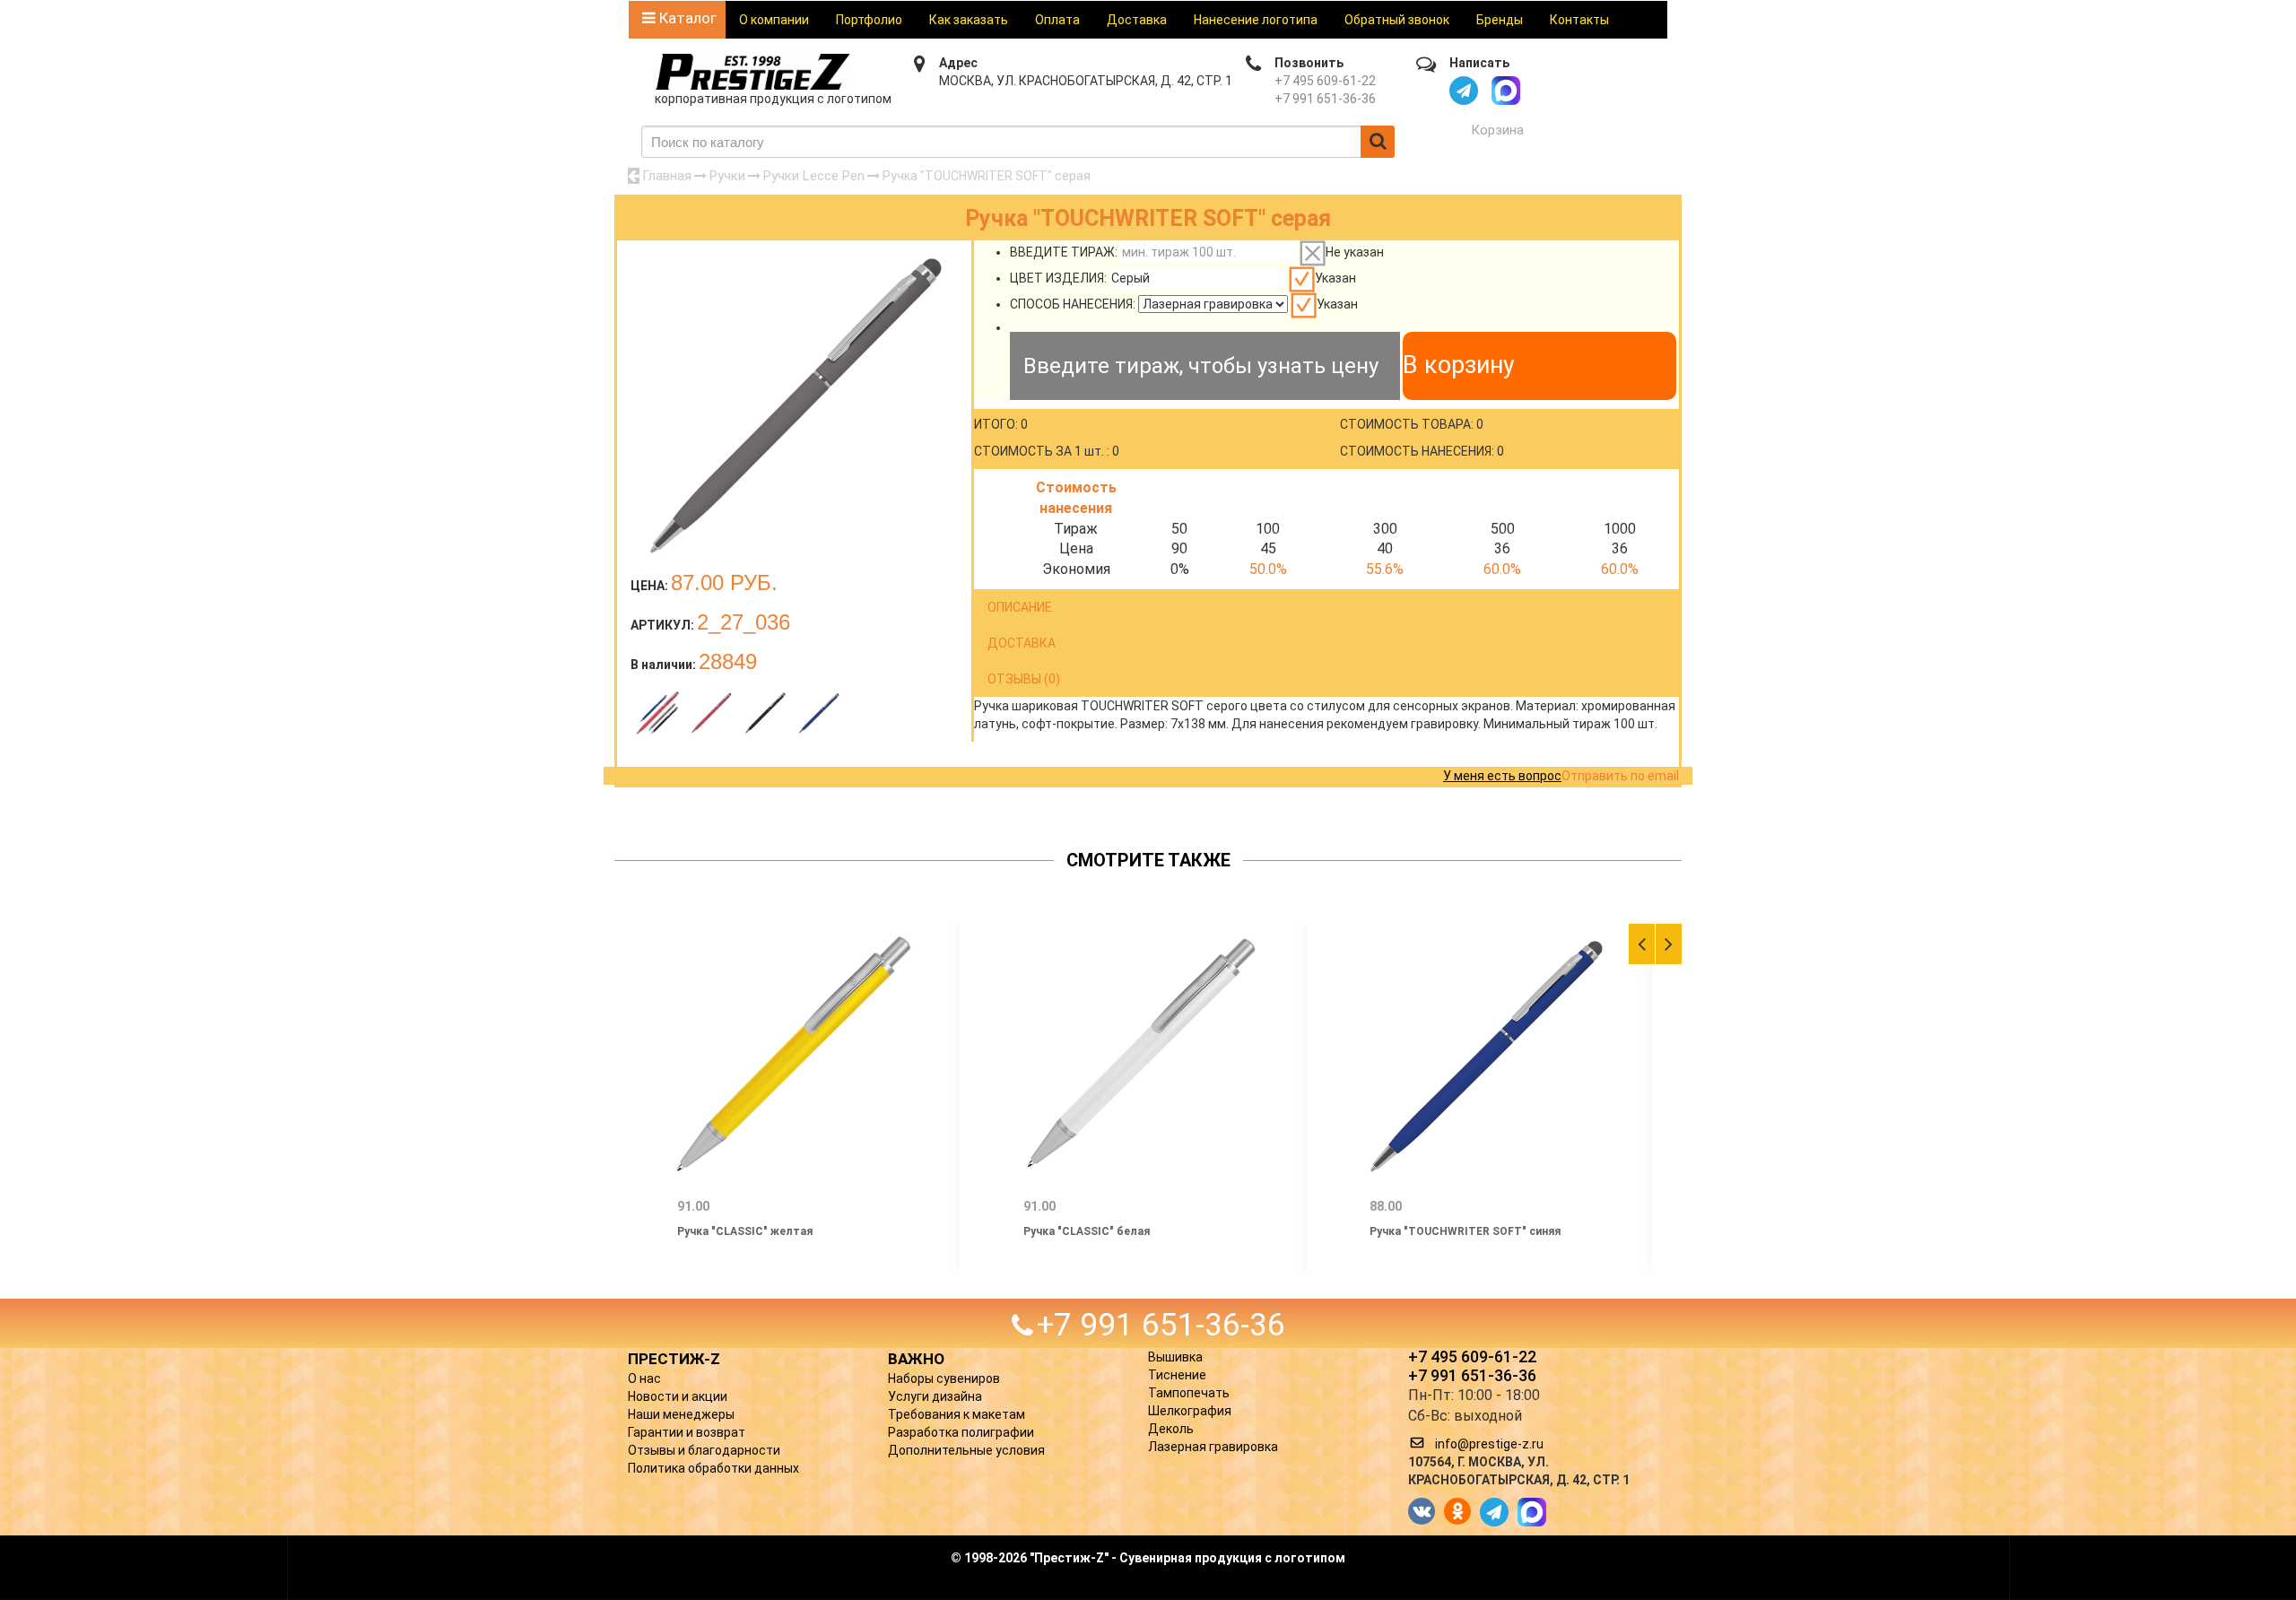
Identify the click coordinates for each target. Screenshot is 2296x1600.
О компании (774, 20)
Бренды (1500, 20)
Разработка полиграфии (961, 1432)
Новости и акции (678, 1396)
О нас (644, 1378)
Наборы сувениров (944, 1378)
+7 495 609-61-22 (1325, 81)
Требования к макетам (957, 1414)
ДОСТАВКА (1022, 643)
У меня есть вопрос (1502, 776)
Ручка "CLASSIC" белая (1087, 1231)
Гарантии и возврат (687, 1432)
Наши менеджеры (681, 1414)
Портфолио (869, 20)
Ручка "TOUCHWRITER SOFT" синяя (1465, 1231)
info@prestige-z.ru (1489, 1444)
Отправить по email (1620, 776)
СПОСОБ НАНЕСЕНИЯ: (1073, 304)
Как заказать (969, 20)
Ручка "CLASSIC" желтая (745, 1231)
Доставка (1137, 20)
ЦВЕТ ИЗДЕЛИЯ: (1058, 278)
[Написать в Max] (1506, 91)
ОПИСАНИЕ (1020, 607)
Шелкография (1190, 1411)
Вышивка (1175, 1357)
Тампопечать (1189, 1393)
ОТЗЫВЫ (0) (1024, 679)
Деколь (1171, 1429)
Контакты (1579, 20)
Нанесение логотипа (1256, 20)
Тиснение (1177, 1375)
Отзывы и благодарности (704, 1450)
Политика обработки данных (713, 1468)
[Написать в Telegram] (1464, 91)
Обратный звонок (1397, 20)
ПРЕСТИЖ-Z (674, 1359)
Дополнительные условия (966, 1450)
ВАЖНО (916, 1359)
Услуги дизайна (935, 1396)
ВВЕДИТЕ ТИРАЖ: (1064, 252)
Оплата (1057, 20)
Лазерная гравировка (1213, 1447)
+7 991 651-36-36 (1325, 99)
